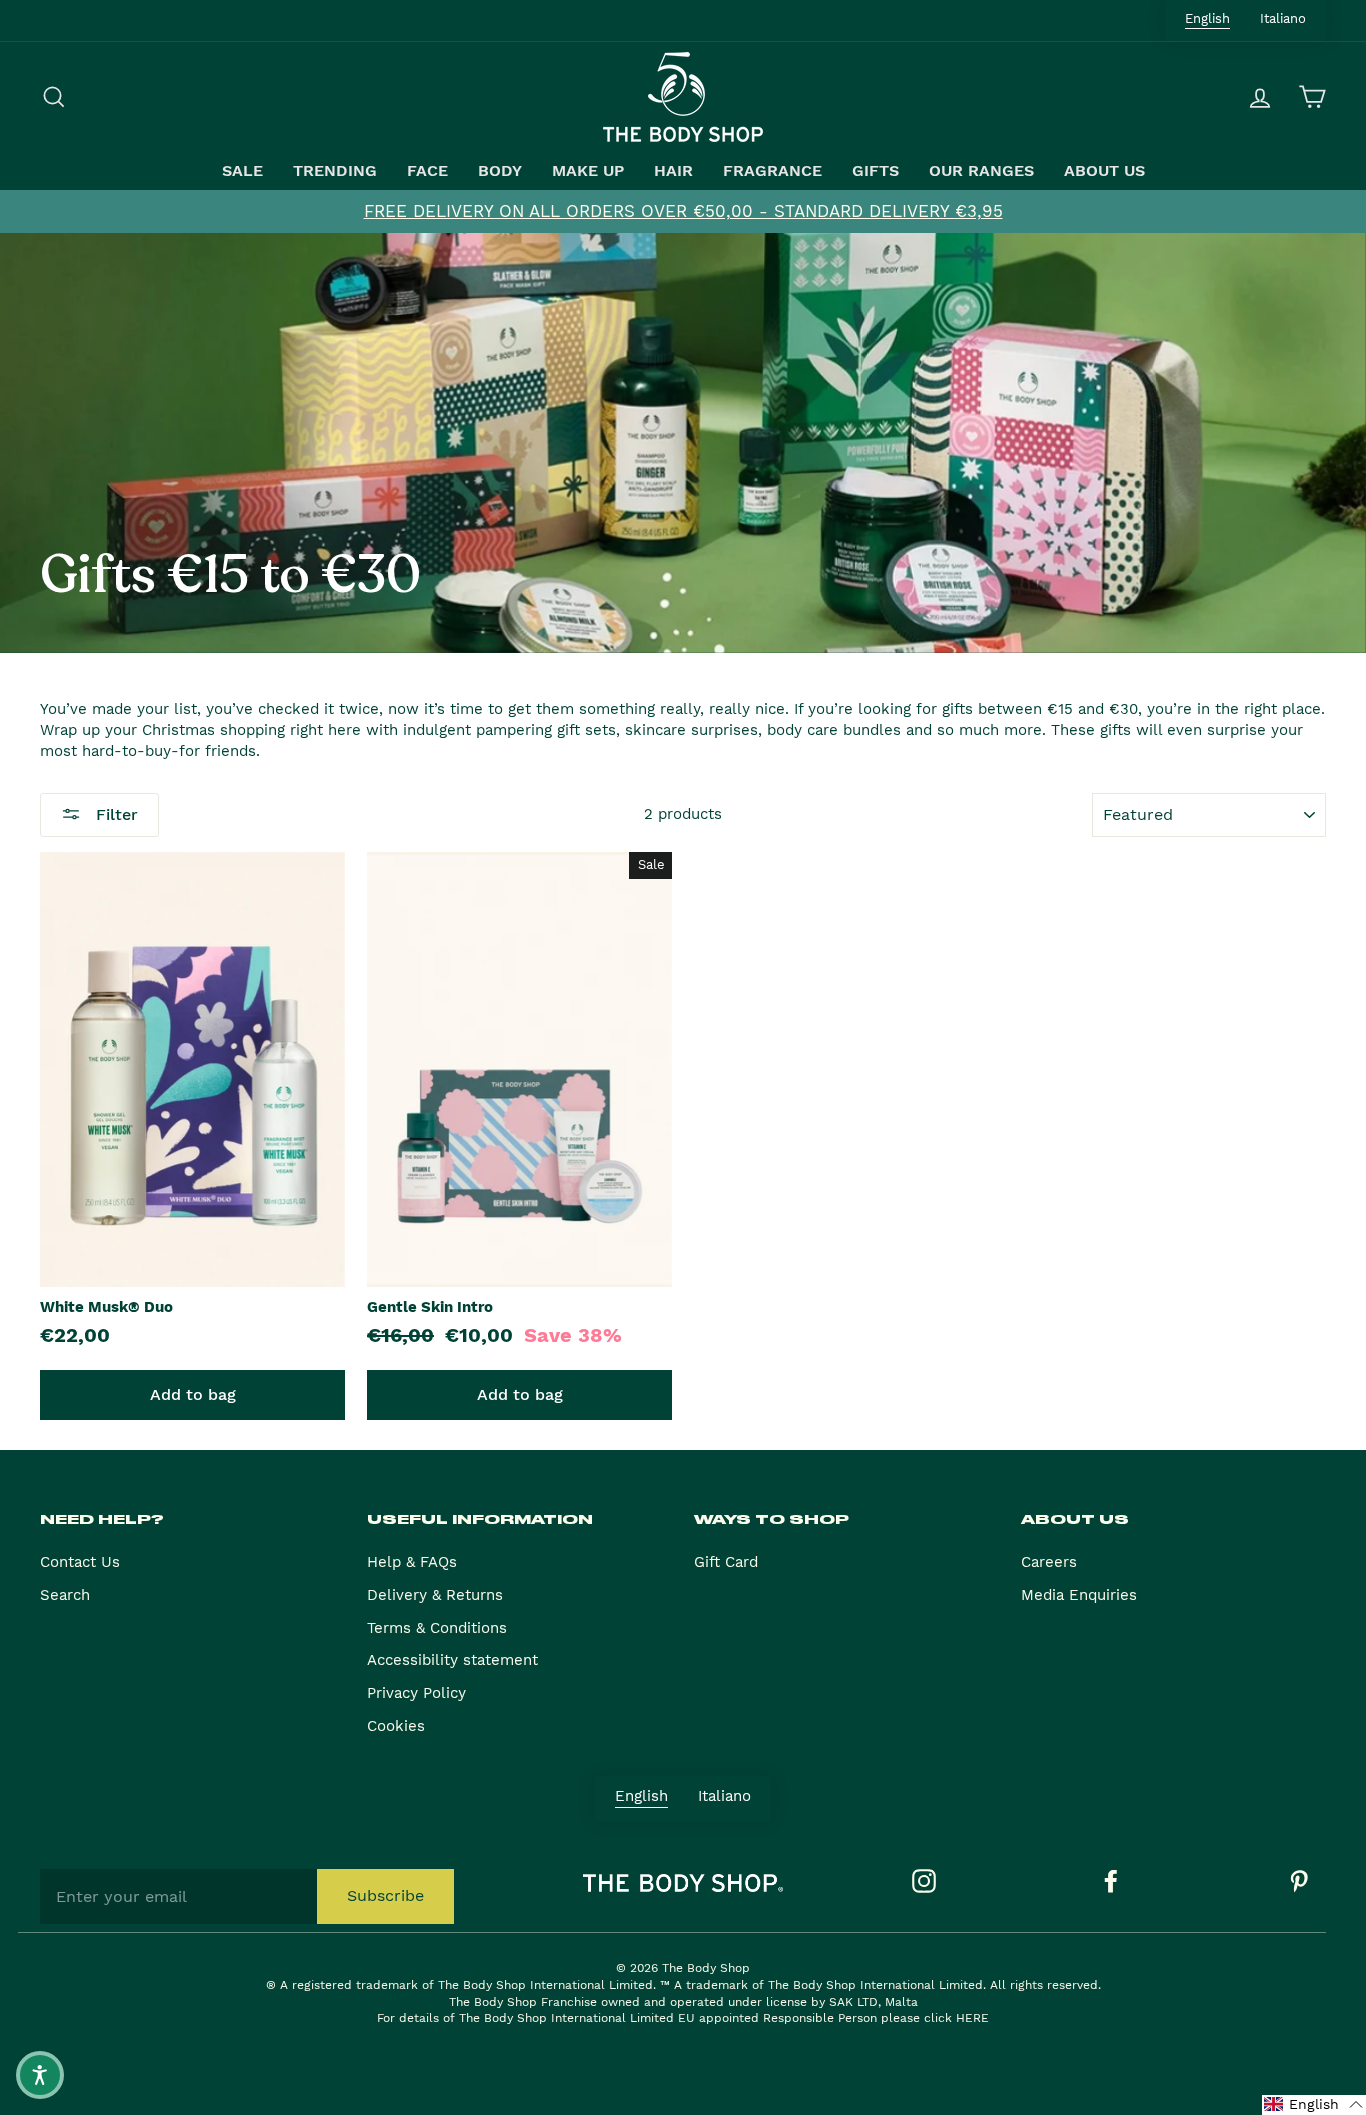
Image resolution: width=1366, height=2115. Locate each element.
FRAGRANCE (772, 171)
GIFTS (875, 171)
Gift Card (726, 1562)
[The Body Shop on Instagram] (924, 1881)
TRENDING (335, 171)
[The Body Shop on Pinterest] (1299, 1881)
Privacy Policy (416, 1693)
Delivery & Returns (435, 1595)
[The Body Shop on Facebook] (1111, 1881)
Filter (114, 814)
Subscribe (385, 1895)
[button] (1314, 2105)
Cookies (396, 1726)
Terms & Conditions (437, 1628)
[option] (683, 211)
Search (65, 1595)
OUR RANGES (981, 171)
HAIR (673, 171)
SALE (242, 171)
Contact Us (80, 1562)
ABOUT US (1104, 171)
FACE (427, 171)
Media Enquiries (1079, 1595)
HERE (972, 2018)
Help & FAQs (412, 1562)
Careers (1049, 1562)
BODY (500, 171)
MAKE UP (588, 171)
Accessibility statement (452, 1660)
